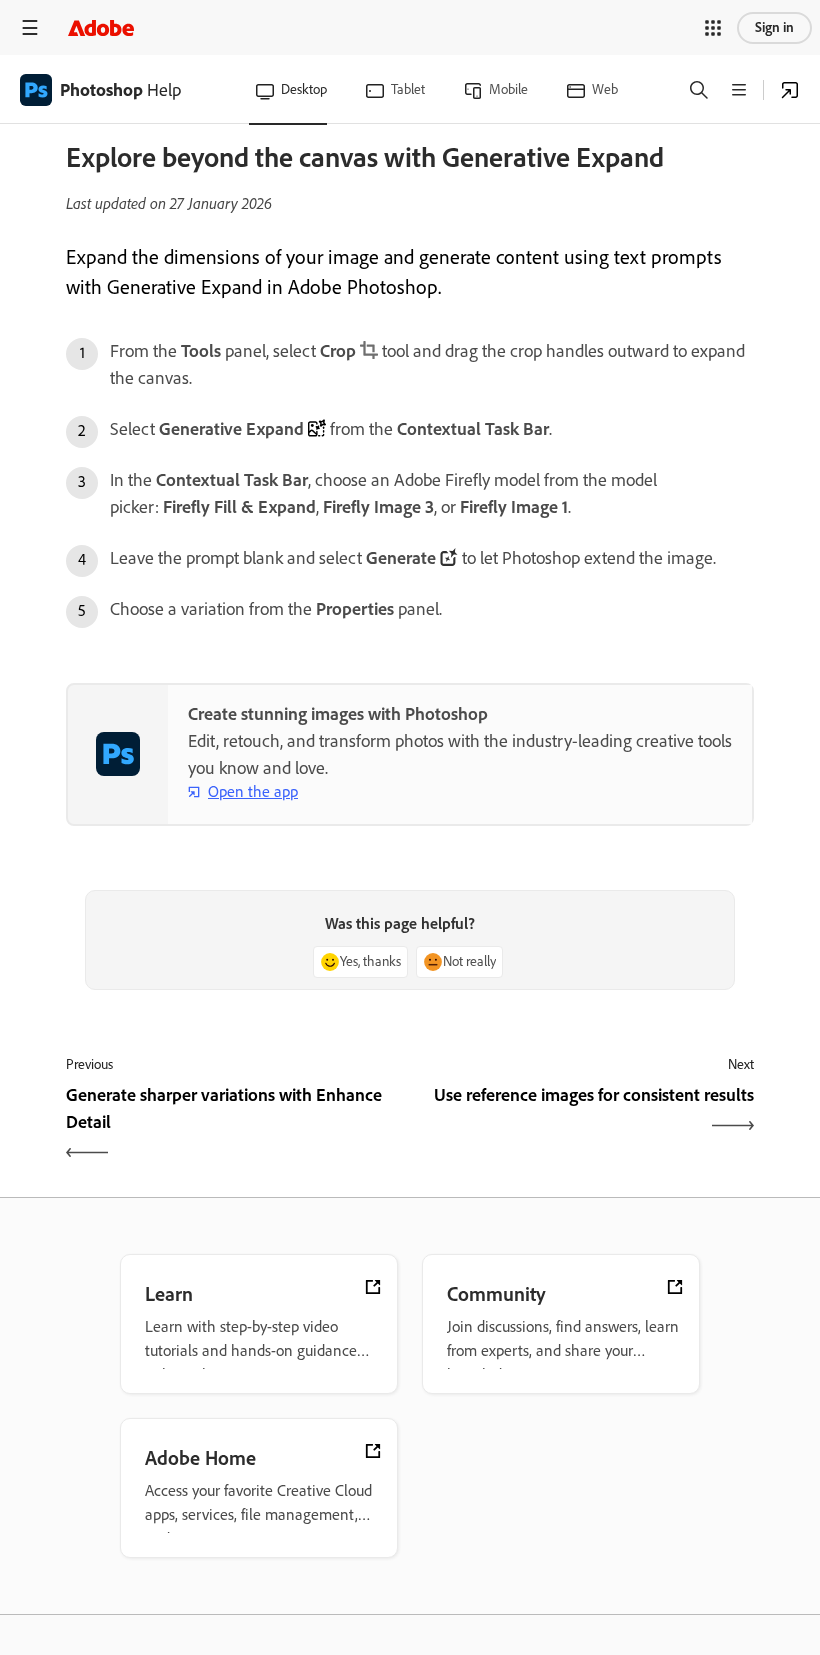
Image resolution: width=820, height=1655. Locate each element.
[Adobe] (101, 27)
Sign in (774, 27)
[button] (713, 28)
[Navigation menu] (30, 27)
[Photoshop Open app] (790, 90)
